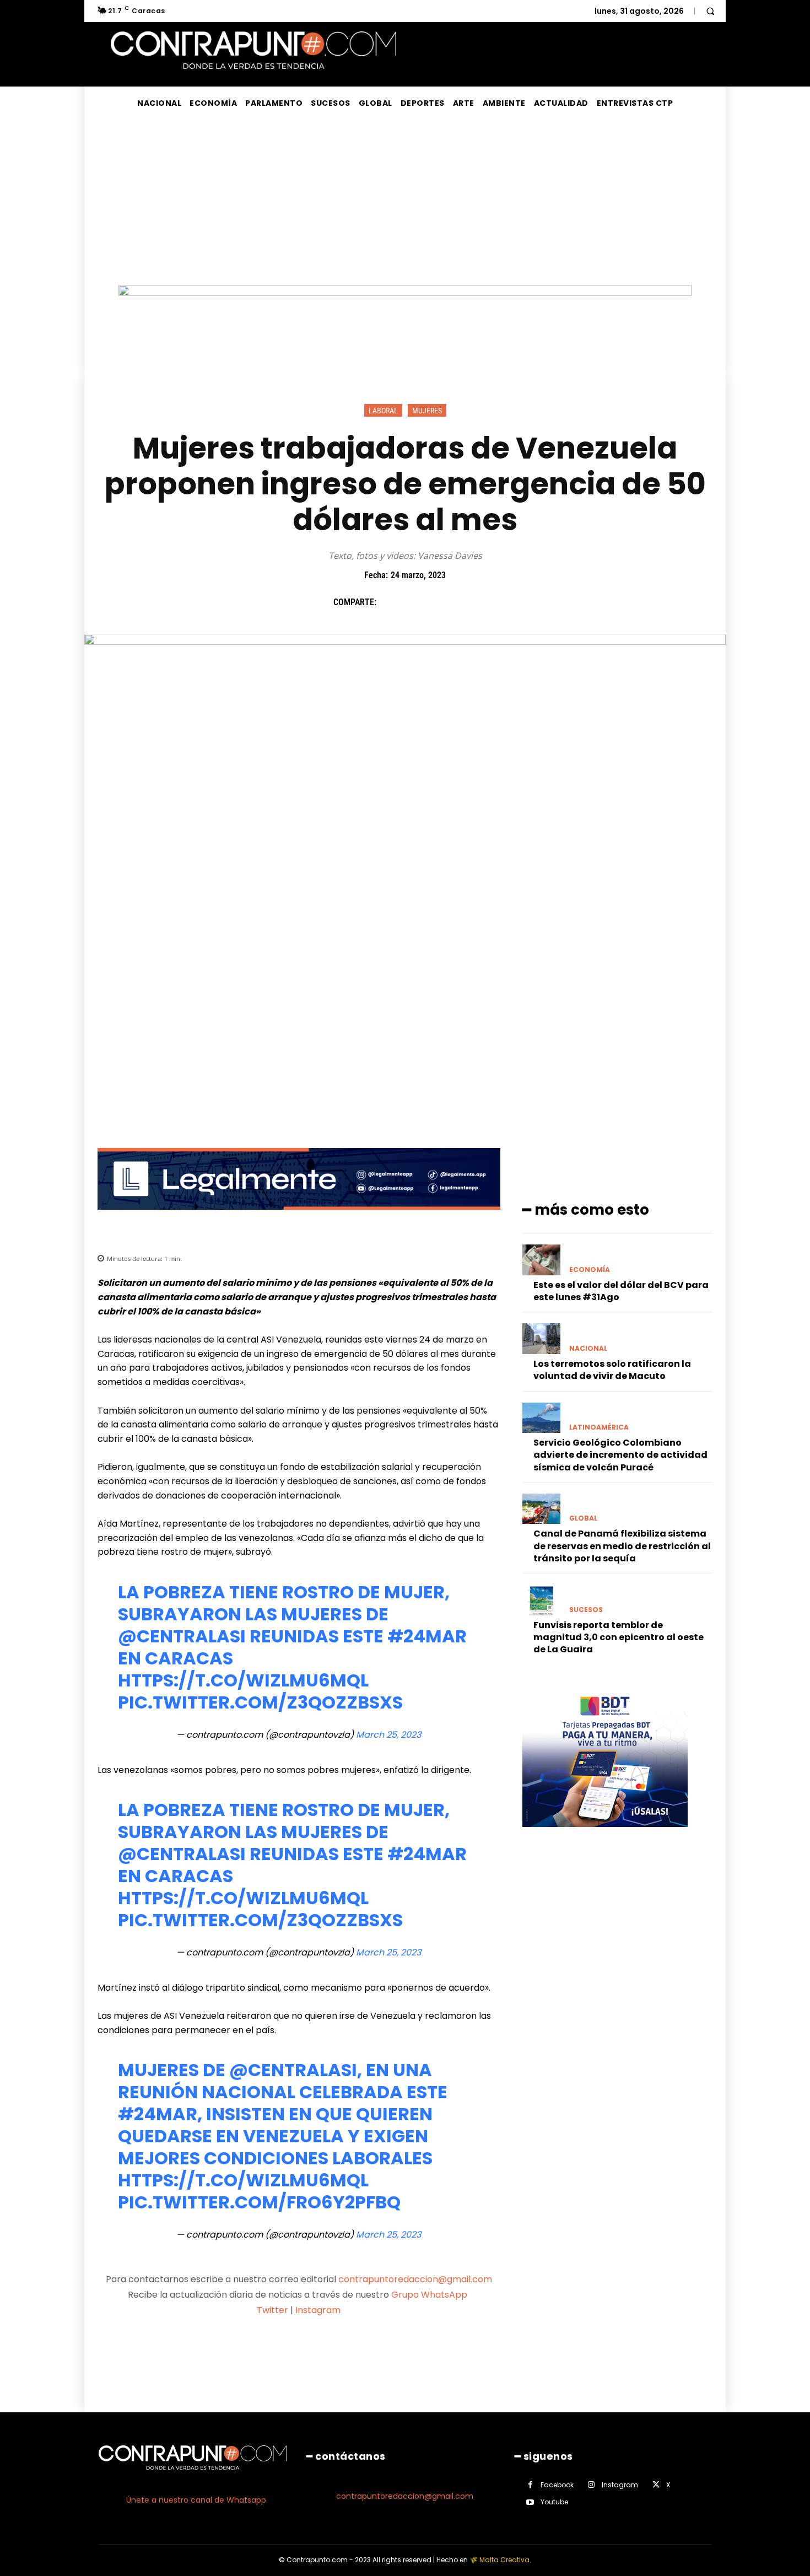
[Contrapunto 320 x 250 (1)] (605, 1836)
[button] (710, 11)
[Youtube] (530, 2502)
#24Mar (427, 1636)
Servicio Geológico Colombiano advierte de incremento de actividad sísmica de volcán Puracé (620, 1455)
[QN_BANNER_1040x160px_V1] (405, 293)
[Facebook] (390, 602)
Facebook (557, 2485)
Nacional (588, 1349)
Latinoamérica (599, 1427)
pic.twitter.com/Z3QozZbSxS (260, 1702)
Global (583, 1518)
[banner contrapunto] (299, 1218)
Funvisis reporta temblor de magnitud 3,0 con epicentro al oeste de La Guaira (619, 1637)
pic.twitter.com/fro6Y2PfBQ (259, 2202)
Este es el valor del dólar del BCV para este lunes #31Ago (621, 1291)
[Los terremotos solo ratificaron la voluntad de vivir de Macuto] (541, 1338)
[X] (415, 602)
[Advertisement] (405, 202)
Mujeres (427, 411)
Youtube (554, 2502)
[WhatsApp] (466, 602)
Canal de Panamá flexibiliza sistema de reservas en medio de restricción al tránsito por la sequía (622, 1546)
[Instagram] (592, 2485)
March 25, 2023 (388, 1735)
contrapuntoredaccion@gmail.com (415, 2279)
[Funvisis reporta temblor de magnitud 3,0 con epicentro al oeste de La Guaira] (541, 1600)
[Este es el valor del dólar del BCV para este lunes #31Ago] (541, 1260)
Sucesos (586, 1610)
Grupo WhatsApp (430, 2295)
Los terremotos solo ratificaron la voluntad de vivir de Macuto (612, 1370)
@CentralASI (182, 1636)
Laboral (383, 411)
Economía (590, 1270)
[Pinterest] (441, 602)
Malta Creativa (504, 2560)
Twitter (272, 2310)
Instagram (318, 2310)
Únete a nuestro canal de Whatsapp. (197, 2500)
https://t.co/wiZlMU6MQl (243, 1680)
